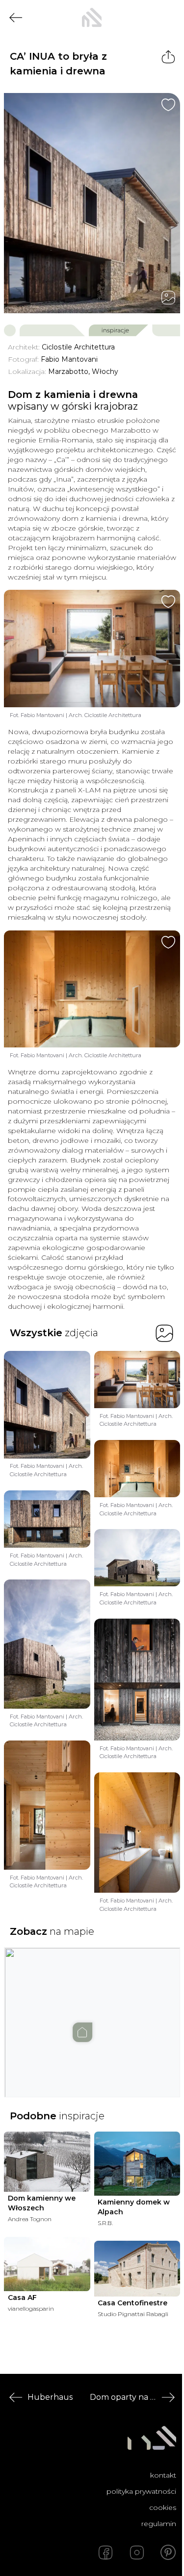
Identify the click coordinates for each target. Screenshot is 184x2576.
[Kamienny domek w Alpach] (137, 2164)
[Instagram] (137, 2553)
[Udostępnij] (168, 57)
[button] (92, 2013)
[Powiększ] (92, 203)
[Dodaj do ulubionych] (168, 105)
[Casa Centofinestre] (137, 2269)
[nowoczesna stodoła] (92, 18)
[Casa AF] (47, 2264)
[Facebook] (105, 2553)
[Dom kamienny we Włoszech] (47, 2162)
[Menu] (168, 18)
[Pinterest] (168, 2553)
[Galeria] (168, 298)
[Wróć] (16, 18)
